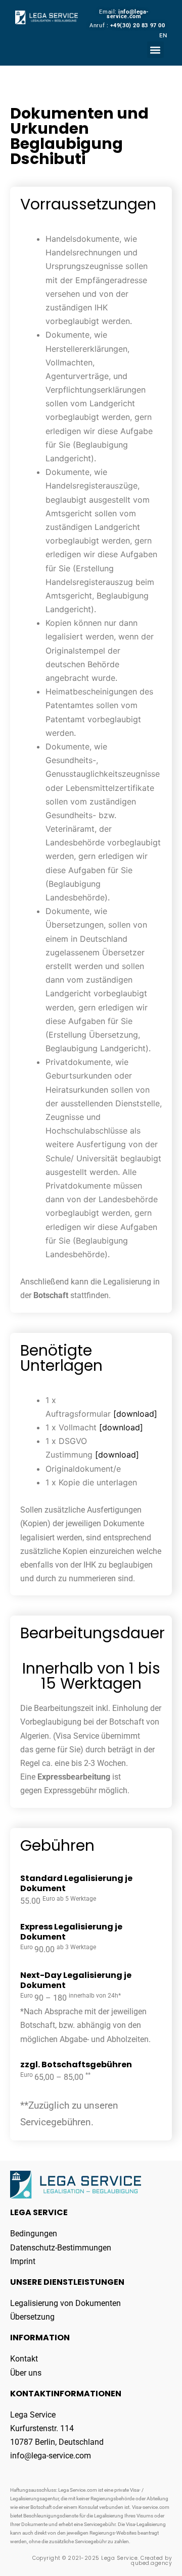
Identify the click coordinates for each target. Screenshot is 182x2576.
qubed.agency (151, 2563)
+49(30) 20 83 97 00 (138, 25)
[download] (135, 1414)
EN (163, 35)
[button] (155, 50)
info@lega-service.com (128, 14)
